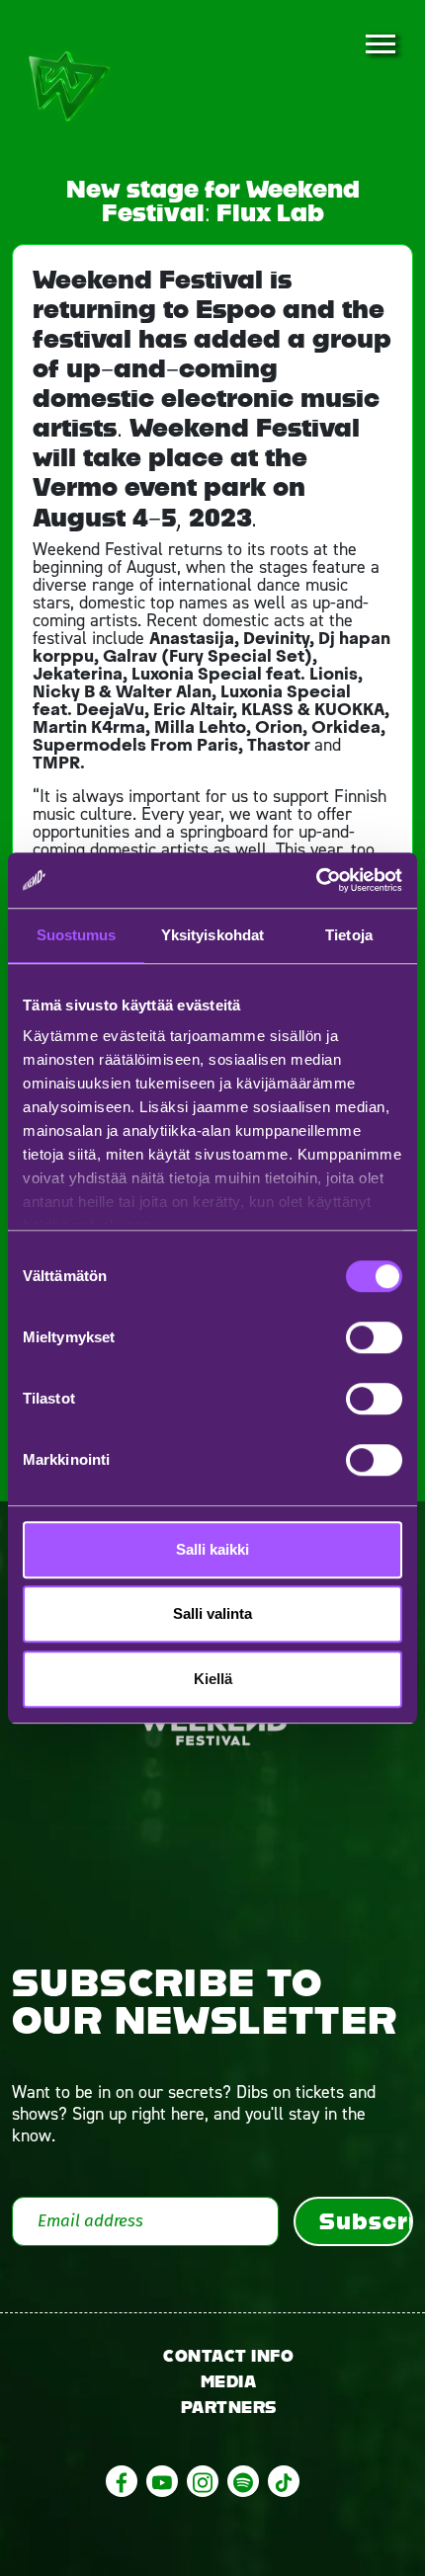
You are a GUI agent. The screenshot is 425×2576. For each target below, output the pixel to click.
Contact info (228, 2356)
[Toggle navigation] (380, 45)
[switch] (374, 1337)
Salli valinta (212, 1613)
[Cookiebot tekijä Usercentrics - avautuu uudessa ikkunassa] (316, 880)
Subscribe (366, 2221)
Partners (229, 2408)
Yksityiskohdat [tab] (212, 935)
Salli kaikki (212, 1549)
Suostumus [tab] (77, 935)
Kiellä (213, 1679)
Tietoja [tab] (349, 935)
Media (229, 2382)
